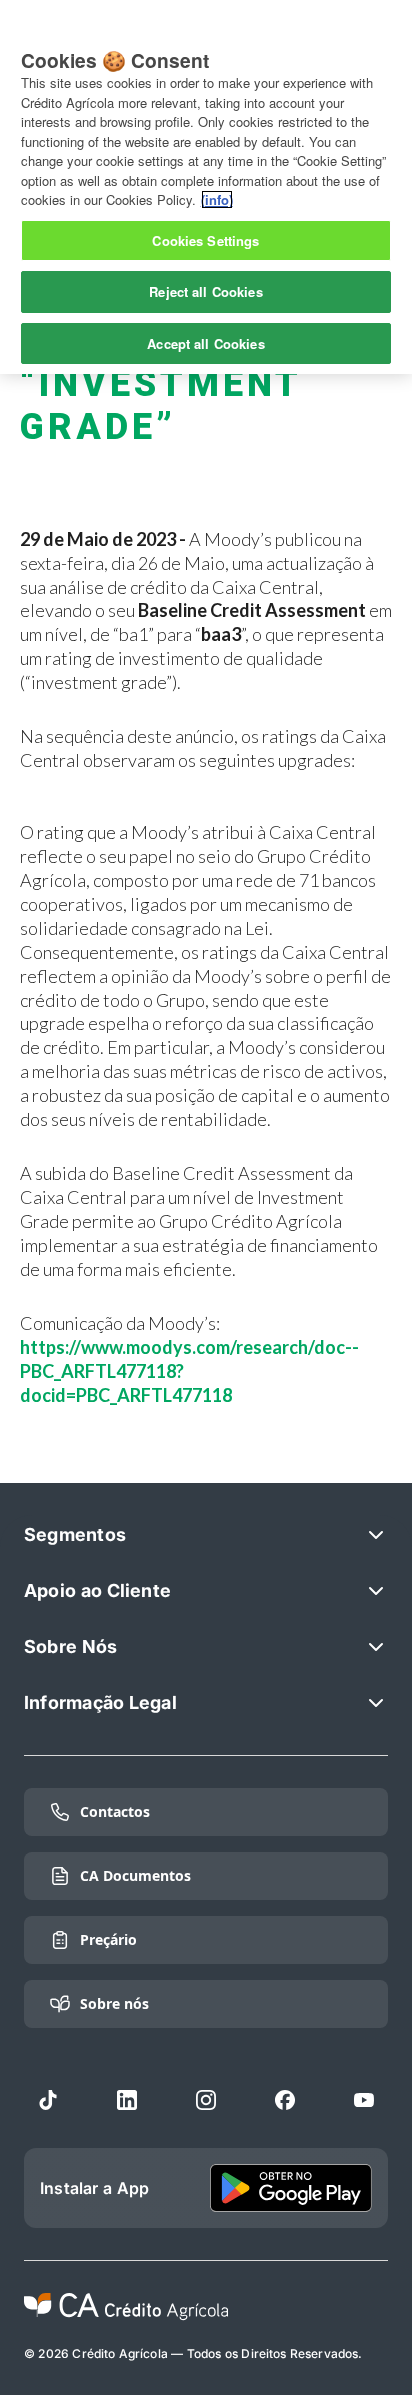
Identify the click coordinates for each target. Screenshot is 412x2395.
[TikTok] (48, 2100)
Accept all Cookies (205, 343)
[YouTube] (364, 2100)
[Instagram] (206, 2100)
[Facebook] (285, 2100)
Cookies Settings (205, 240)
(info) (217, 199)
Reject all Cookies (205, 291)
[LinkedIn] (127, 2100)
